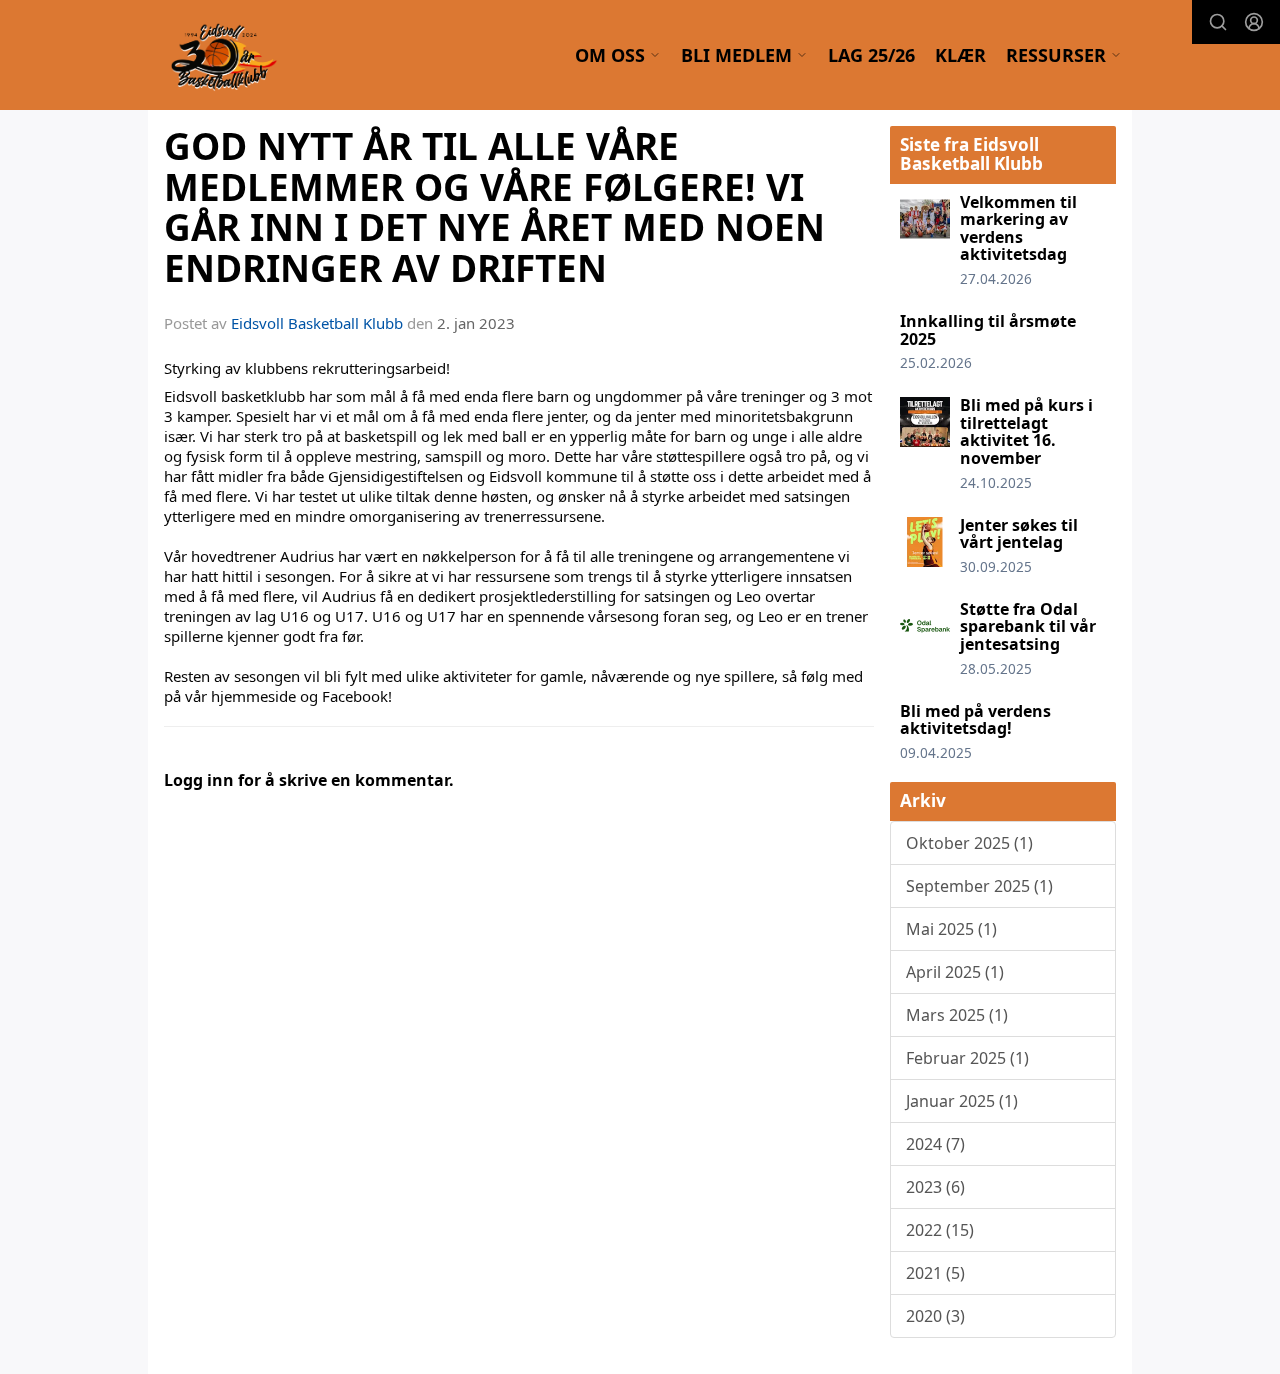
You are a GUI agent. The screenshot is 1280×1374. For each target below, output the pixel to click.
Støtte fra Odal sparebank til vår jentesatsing (1028, 626)
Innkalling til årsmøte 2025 (988, 330)
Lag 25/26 (871, 55)
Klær (960, 55)
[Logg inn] (1254, 22)
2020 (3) (935, 1316)
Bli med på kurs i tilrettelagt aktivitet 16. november (1026, 431)
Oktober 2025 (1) (969, 843)
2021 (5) (935, 1273)
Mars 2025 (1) (957, 1015)
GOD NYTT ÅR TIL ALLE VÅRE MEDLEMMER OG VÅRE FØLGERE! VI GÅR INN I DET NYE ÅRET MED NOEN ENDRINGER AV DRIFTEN (494, 207)
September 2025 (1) (979, 886)
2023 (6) (935, 1187)
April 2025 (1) (955, 972)
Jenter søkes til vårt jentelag (1019, 534)
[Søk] (1218, 22)
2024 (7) (935, 1144)
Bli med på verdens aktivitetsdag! (975, 720)
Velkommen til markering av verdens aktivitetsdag (1018, 228)
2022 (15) (940, 1230)
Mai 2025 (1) (951, 929)
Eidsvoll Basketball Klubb (317, 323)
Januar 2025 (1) (962, 1101)
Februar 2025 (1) (967, 1058)
